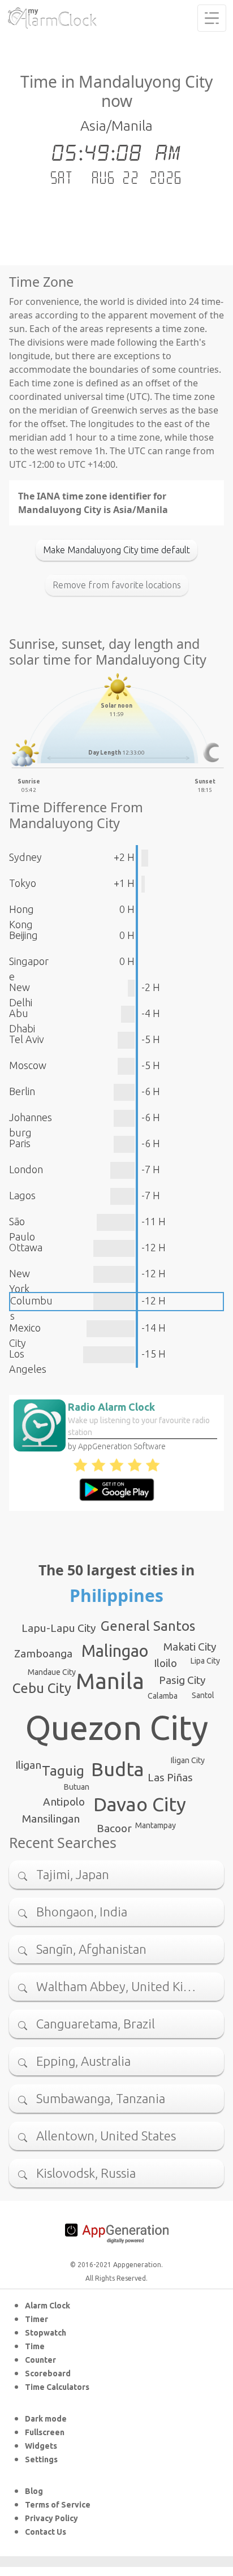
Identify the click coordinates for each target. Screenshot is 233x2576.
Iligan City (188, 1760)
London (26, 1169)
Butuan (77, 1787)
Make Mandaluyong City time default (116, 550)
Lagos (22, 1195)
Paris (20, 1143)
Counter (40, 2360)
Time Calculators (57, 2387)
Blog (34, 2491)
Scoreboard (48, 2373)
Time (35, 2346)
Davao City (140, 1804)
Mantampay (156, 1825)
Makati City (190, 1647)
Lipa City (205, 1661)
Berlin (22, 1091)
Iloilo (165, 1663)
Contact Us (46, 2532)
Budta (118, 1769)
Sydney (25, 857)
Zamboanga (43, 1653)
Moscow (28, 1065)
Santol (203, 1695)
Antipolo (64, 1802)
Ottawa (26, 1247)
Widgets (41, 2446)
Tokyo (23, 883)
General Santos (148, 1626)
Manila (110, 1681)
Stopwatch (46, 2333)
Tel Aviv (27, 1039)
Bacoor (114, 1828)
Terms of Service (58, 2505)
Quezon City (117, 1728)
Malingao (115, 1651)
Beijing (23, 935)
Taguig (63, 1771)
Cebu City (42, 1688)
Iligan (28, 1765)
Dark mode (46, 2419)
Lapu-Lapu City (59, 1628)
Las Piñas (170, 1777)
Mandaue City (52, 1672)
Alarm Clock (48, 2306)
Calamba (163, 1696)
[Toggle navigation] (212, 18)
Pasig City (182, 1680)
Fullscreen (45, 2432)
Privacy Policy (51, 2518)
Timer (36, 2319)
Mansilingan (51, 1819)
